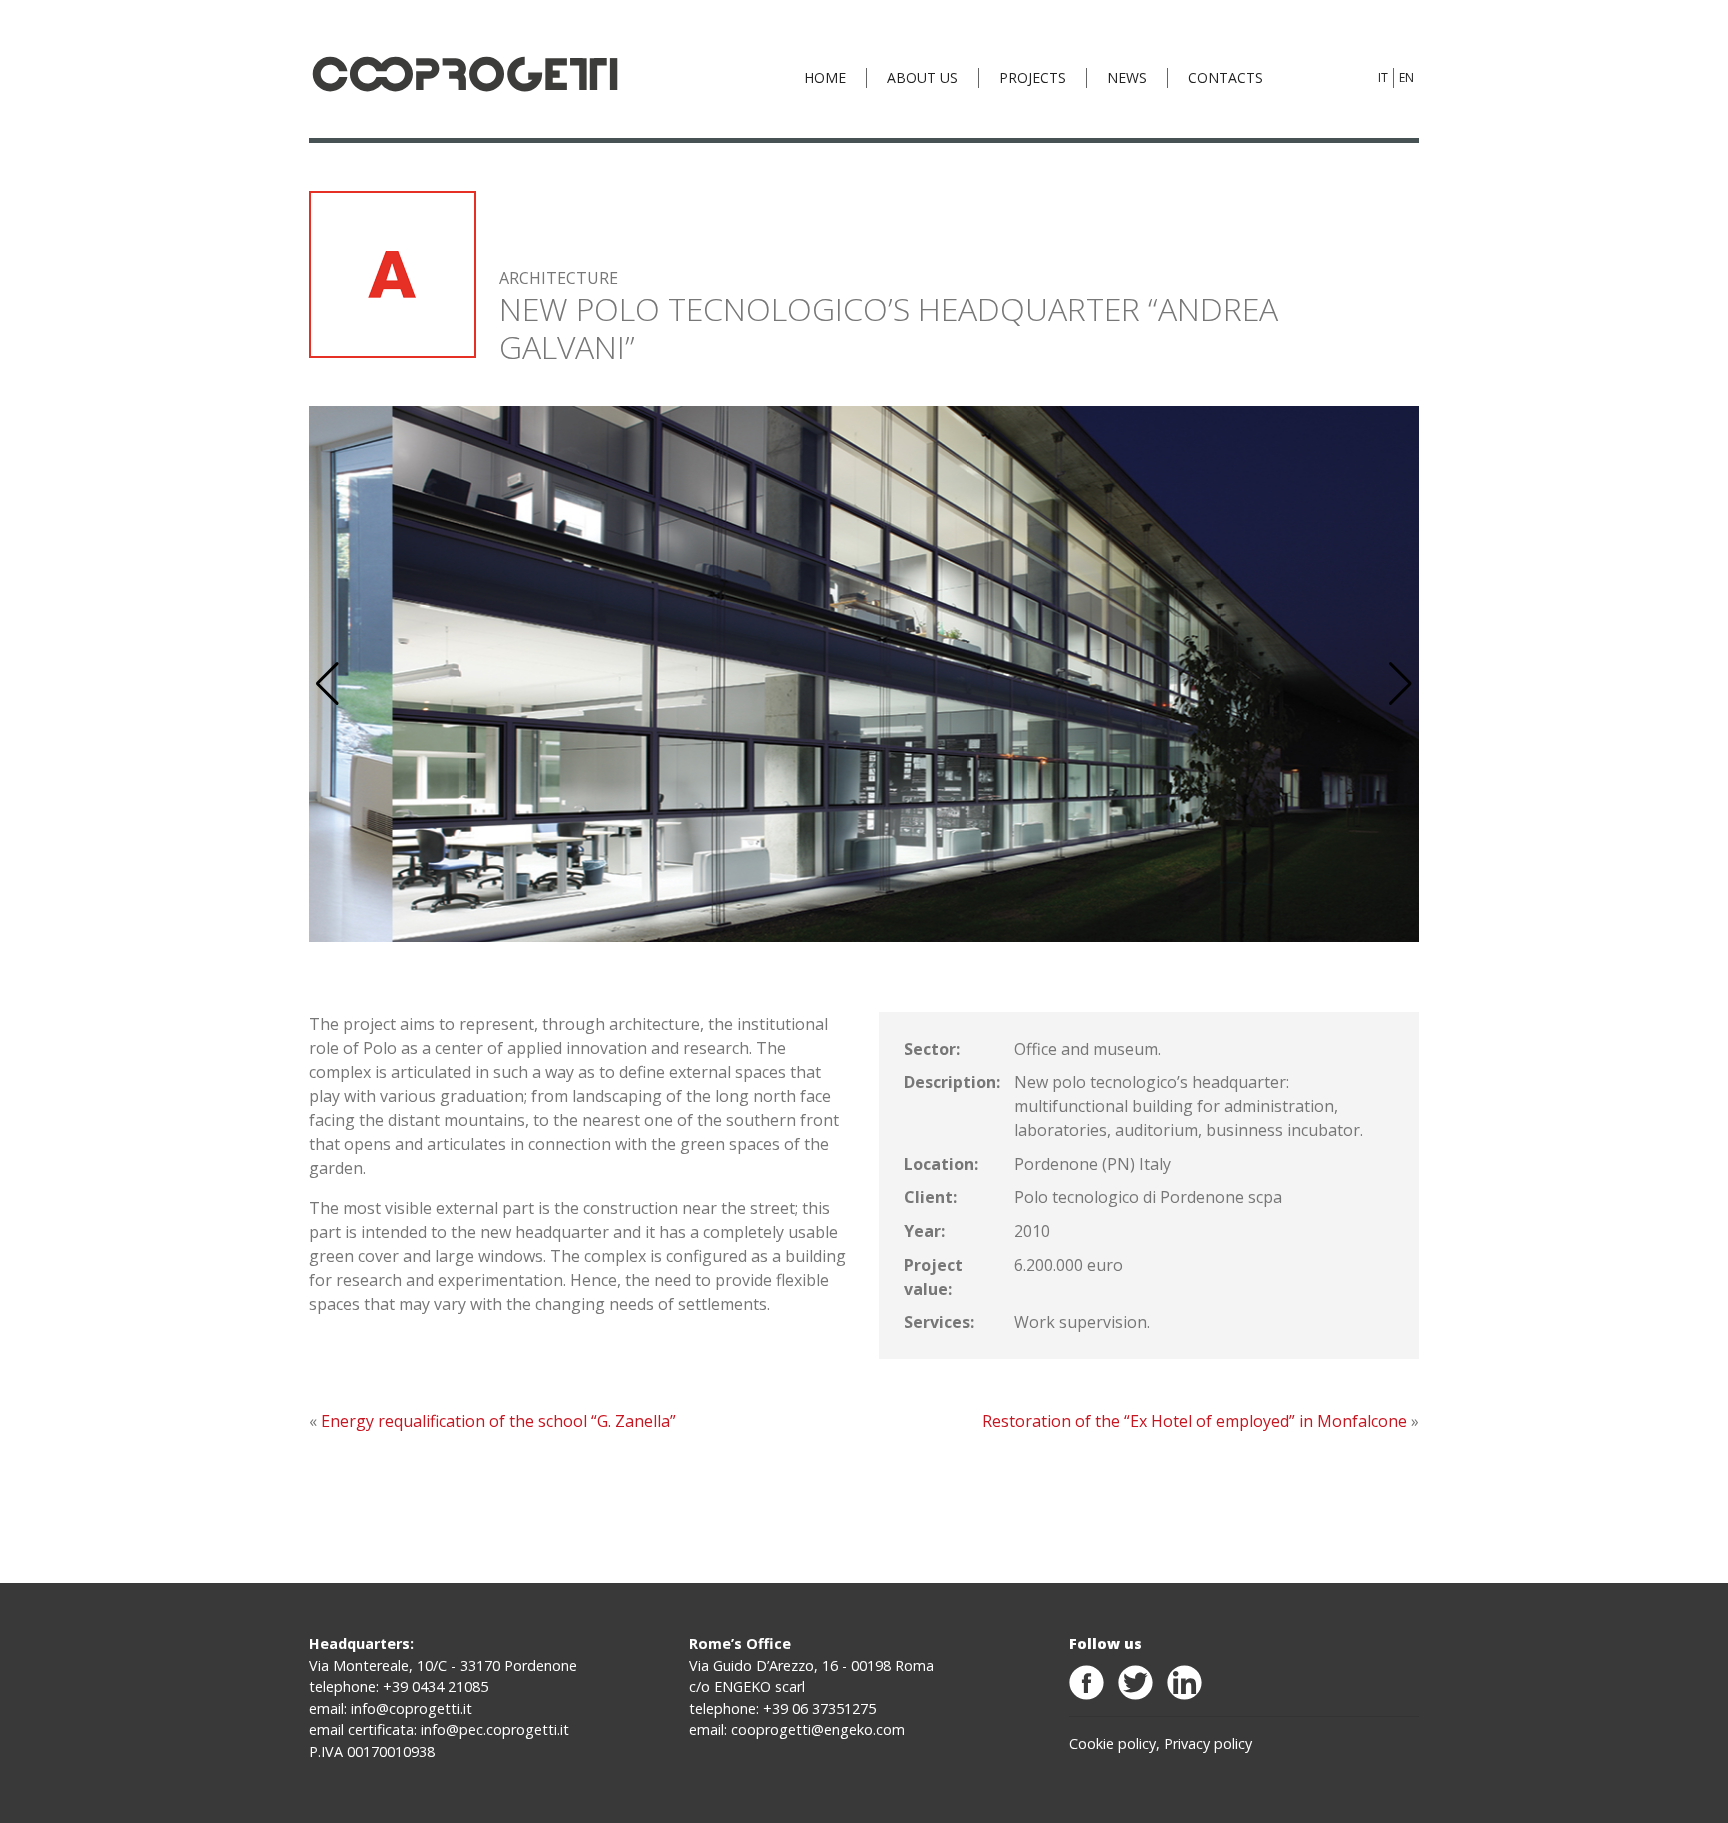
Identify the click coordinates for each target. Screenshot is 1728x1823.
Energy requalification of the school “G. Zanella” (498, 1421)
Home (825, 77)
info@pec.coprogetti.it (495, 1729)
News (1127, 77)
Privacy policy (1208, 1743)
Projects (1032, 77)
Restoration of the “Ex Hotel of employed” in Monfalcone (1194, 1421)
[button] (1400, 684)
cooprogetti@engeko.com (818, 1729)
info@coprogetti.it (411, 1708)
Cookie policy (1112, 1743)
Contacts (1225, 77)
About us (922, 77)
